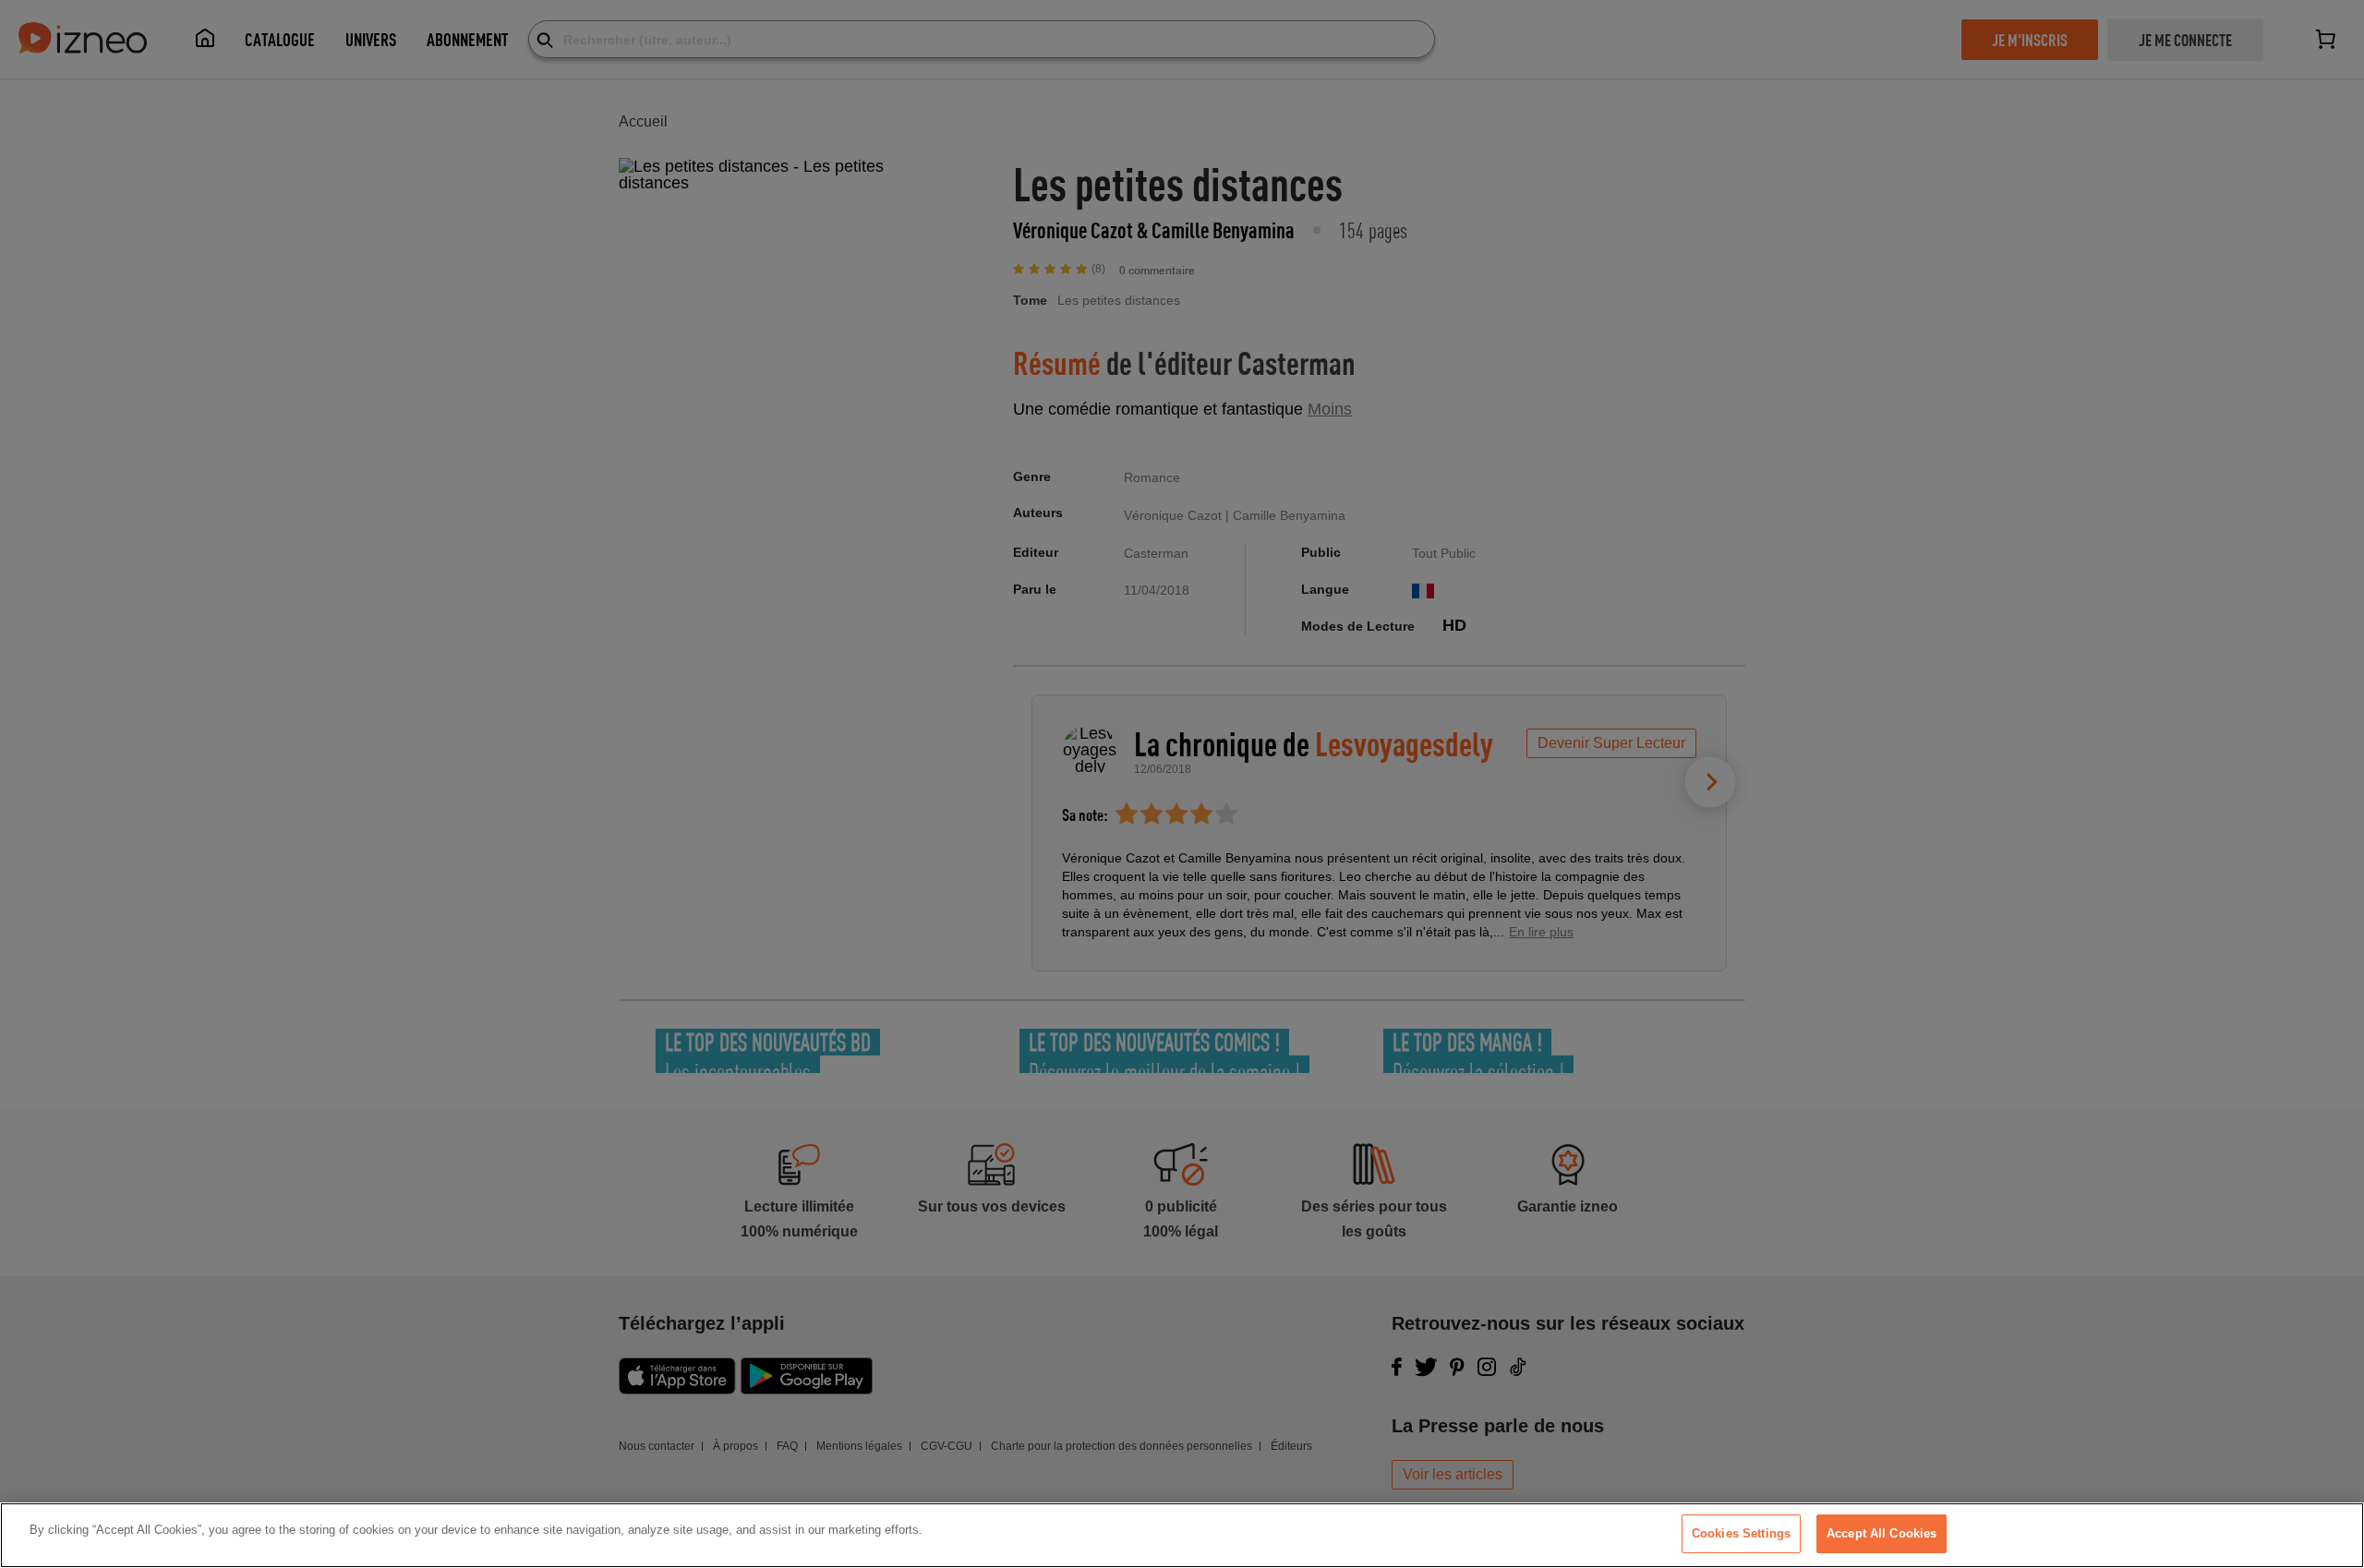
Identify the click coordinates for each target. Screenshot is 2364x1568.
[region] (1182, 1535)
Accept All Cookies (1882, 1533)
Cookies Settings (1741, 1533)
